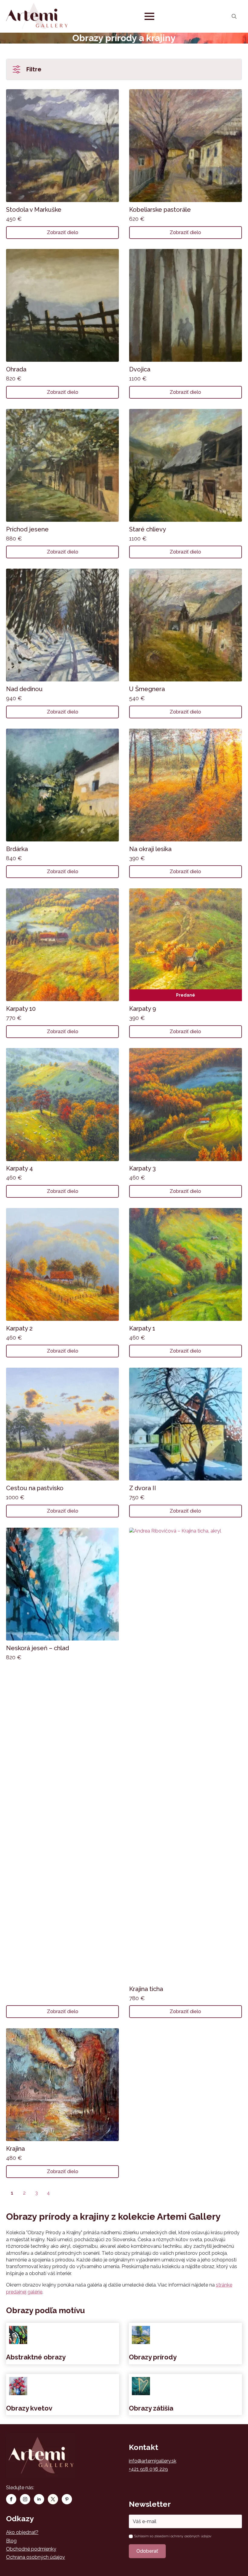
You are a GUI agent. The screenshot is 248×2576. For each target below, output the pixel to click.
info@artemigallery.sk (153, 2461)
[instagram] (25, 2499)
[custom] (53, 2499)
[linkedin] (39, 2499)
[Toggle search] (234, 16)
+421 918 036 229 (148, 2469)
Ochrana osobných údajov (36, 2557)
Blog (11, 2541)
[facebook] (11, 2499)
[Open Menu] (149, 16)
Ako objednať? (22, 2532)
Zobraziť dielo (63, 232)
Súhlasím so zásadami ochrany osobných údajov (173, 2536)
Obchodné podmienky (31, 2549)
